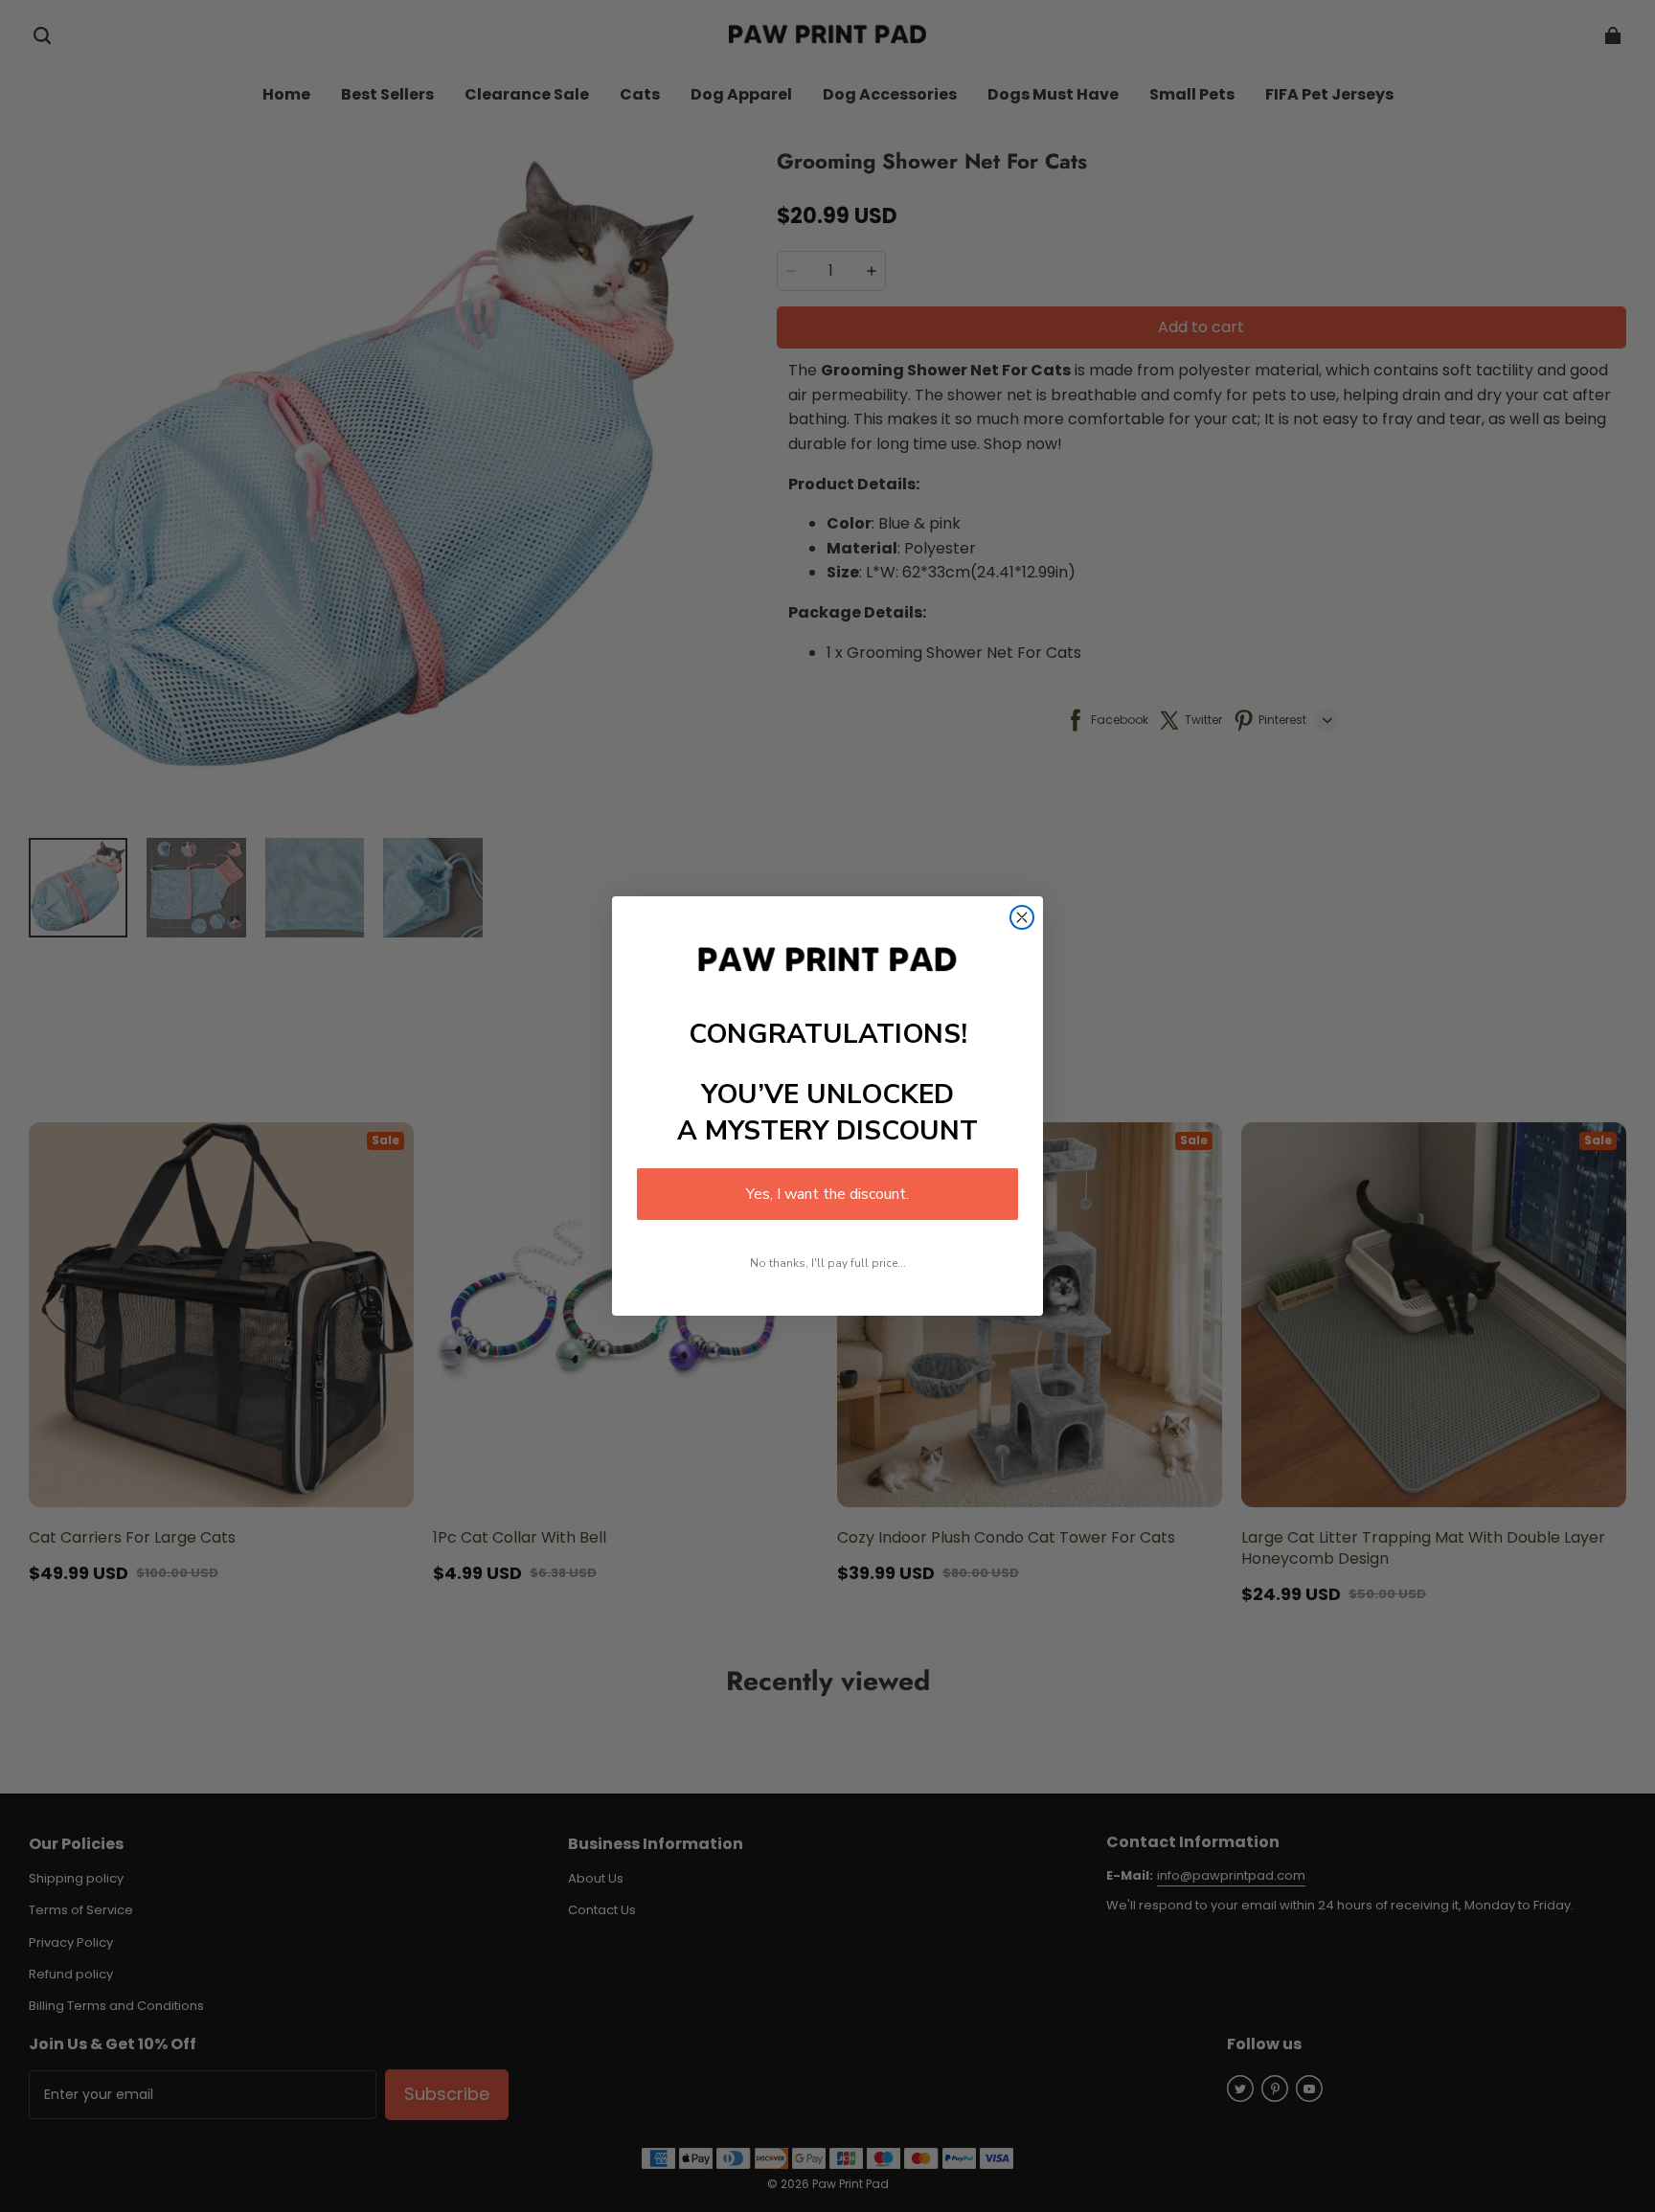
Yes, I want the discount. (827, 1194)
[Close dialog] (1022, 917)
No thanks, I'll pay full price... (828, 1263)
